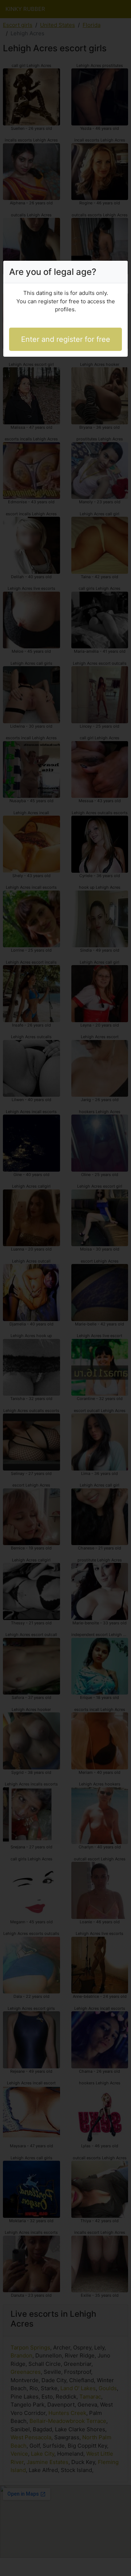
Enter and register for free (66, 339)
